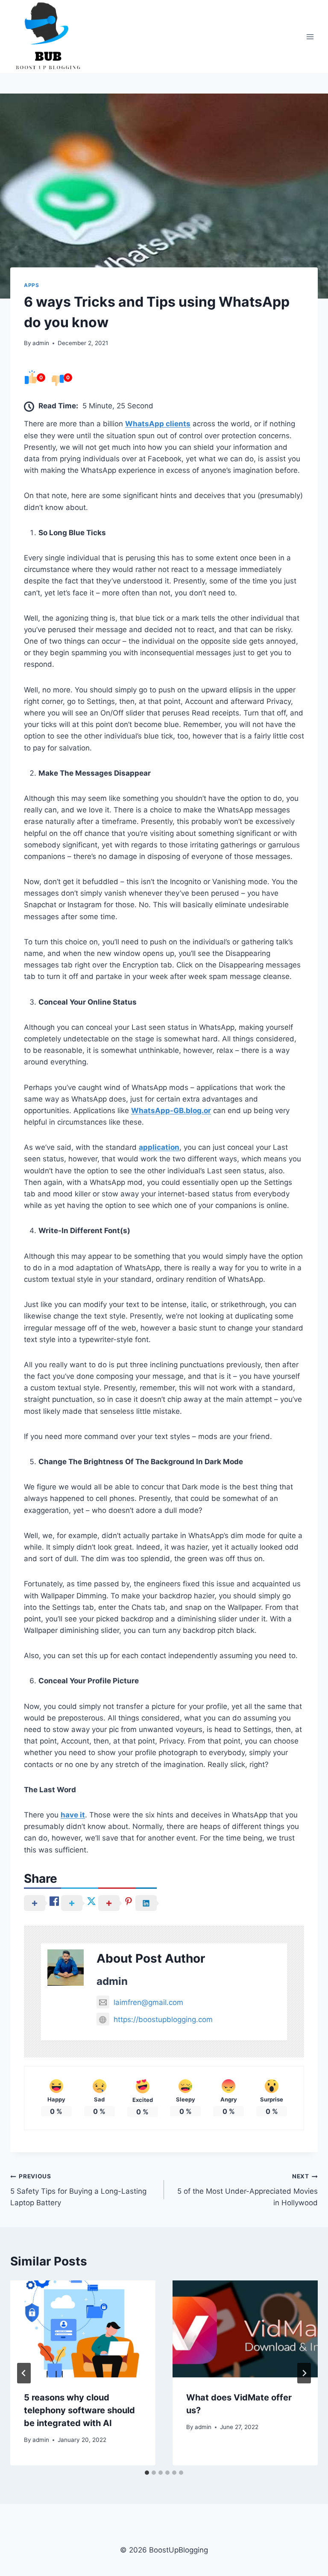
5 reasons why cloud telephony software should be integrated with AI (79, 2410)
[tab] (147, 2473)
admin (41, 343)
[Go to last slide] (24, 2373)
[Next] (304, 2373)
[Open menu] (310, 37)
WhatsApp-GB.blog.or (171, 1111)
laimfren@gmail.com (148, 2002)
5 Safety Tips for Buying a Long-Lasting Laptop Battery (78, 2190)
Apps (31, 285)
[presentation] (83, 2329)
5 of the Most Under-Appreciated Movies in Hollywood (247, 2190)
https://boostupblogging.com (163, 2019)
